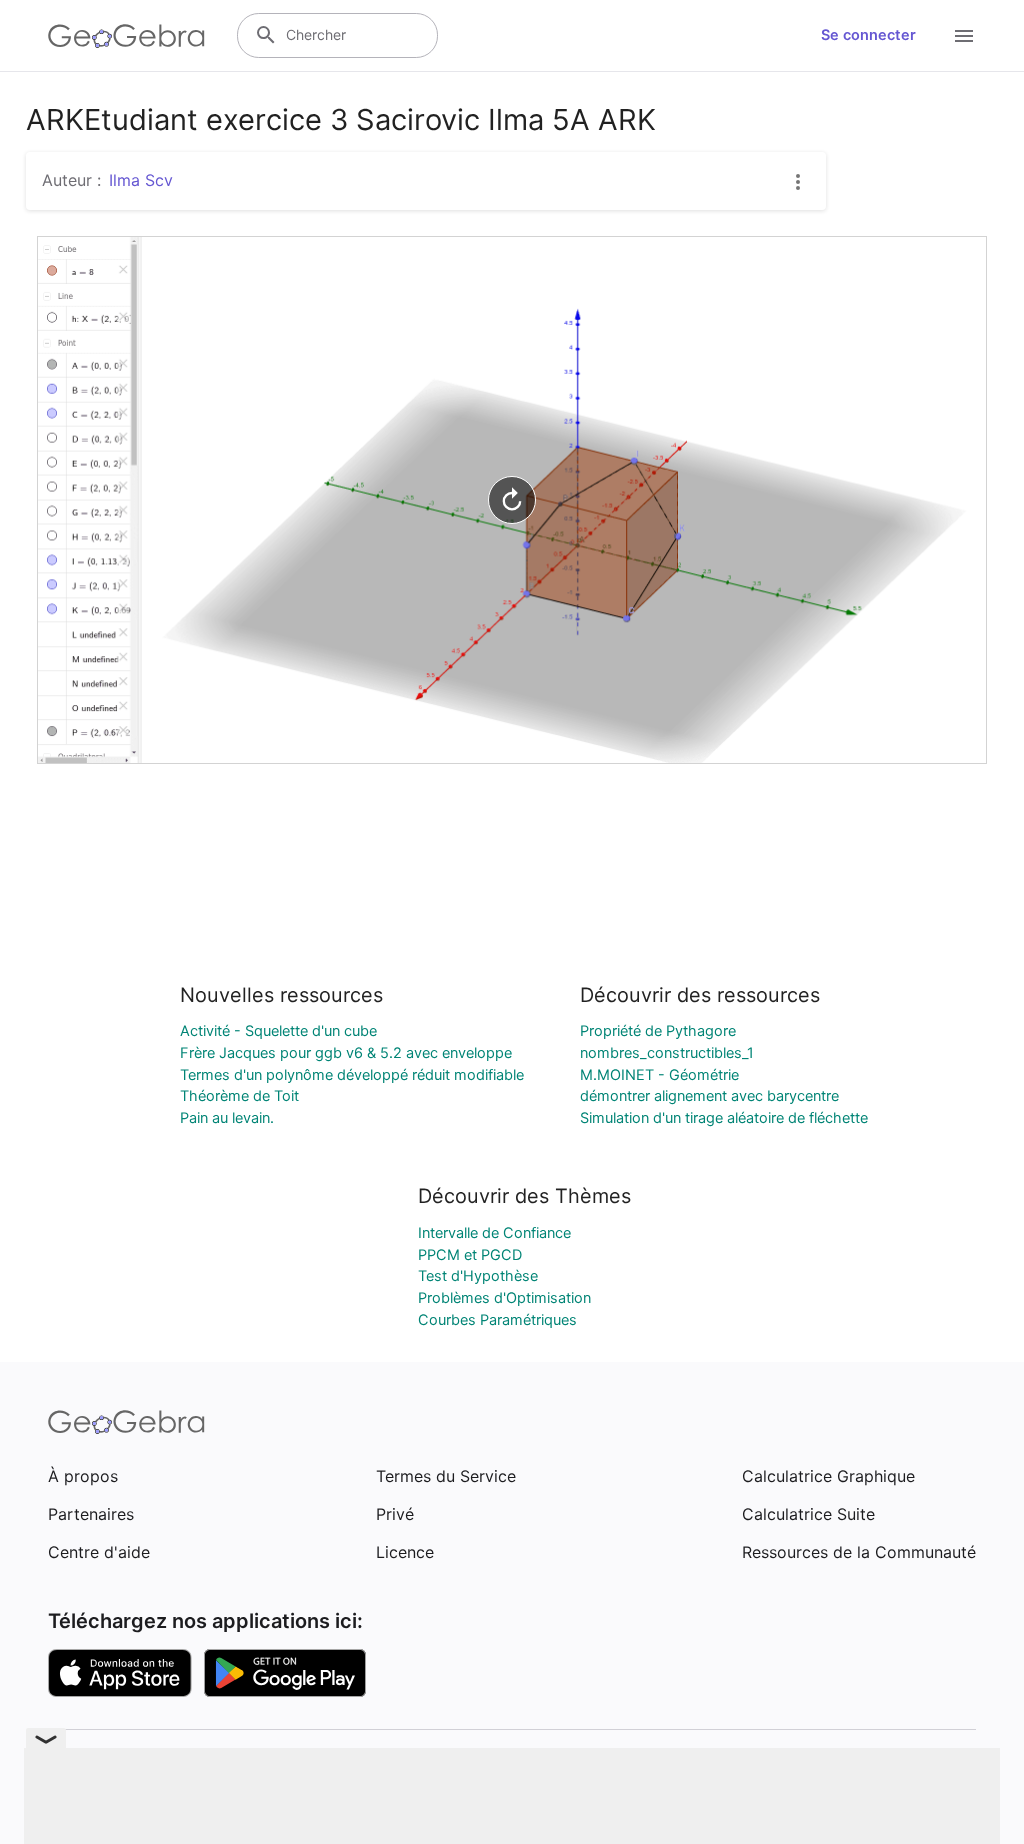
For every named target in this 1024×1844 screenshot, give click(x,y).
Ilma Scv (141, 180)
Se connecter (868, 35)
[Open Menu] (964, 36)
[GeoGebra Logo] (126, 36)
